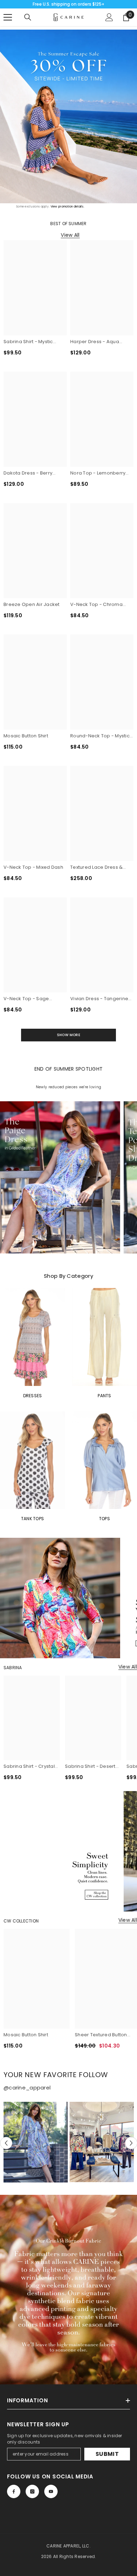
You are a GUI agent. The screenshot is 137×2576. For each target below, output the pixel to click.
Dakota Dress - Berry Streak (28, 473)
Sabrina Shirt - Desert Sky (90, 1766)
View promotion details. (67, 207)
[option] (36, 2142)
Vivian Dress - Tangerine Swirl (99, 999)
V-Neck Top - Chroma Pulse (96, 605)
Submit (107, 2454)
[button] (6, 2143)
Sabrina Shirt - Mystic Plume (28, 342)
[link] (68, 2290)
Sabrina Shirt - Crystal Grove (29, 1766)
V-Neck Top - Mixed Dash (33, 867)
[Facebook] (14, 2491)
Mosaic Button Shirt (26, 736)
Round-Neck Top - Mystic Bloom (100, 736)
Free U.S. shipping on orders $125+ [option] (68, 4)
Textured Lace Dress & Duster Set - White (96, 867)
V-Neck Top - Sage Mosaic (26, 999)
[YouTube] (51, 2491)
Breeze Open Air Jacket (32, 604)
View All (70, 235)
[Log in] (109, 17)
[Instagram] (32, 2491)
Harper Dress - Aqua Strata (95, 342)
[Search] (28, 17)
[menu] (8, 17)
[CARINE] (68, 116)
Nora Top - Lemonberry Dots (98, 473)
